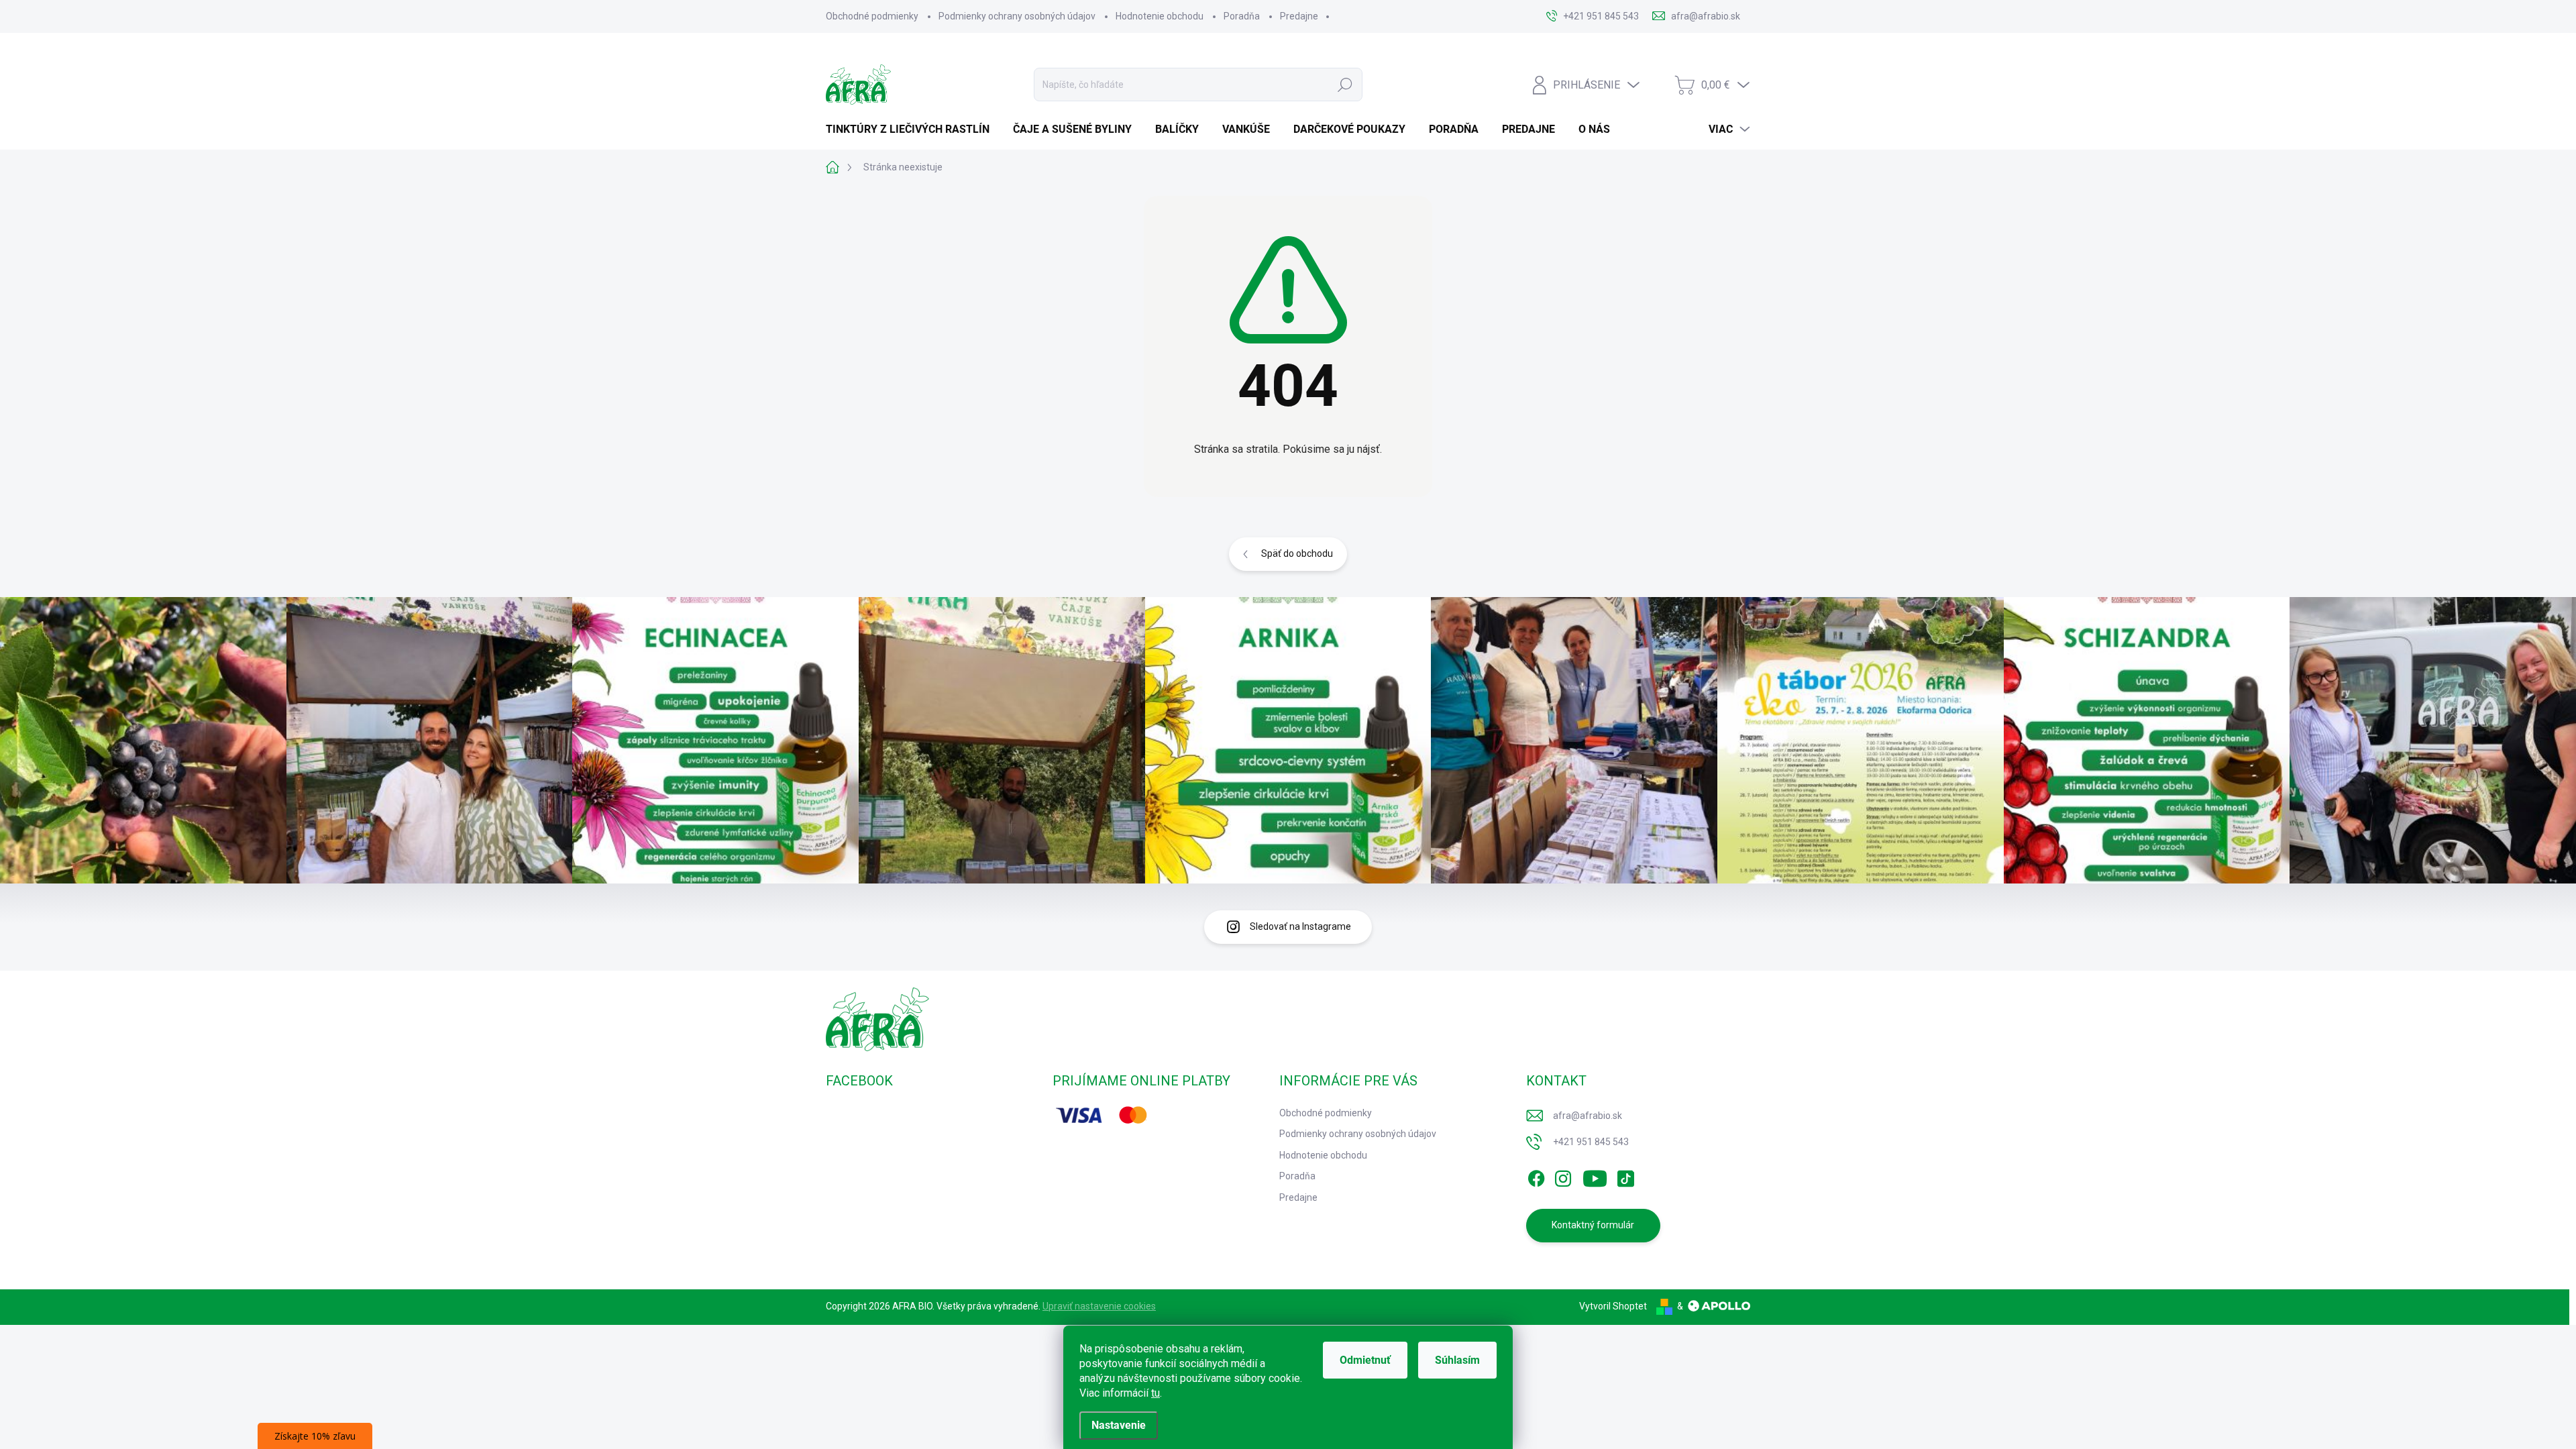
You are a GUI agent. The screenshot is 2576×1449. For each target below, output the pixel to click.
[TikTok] (1625, 1176)
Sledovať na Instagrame (1300, 926)
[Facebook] (1536, 1176)
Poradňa (1242, 16)
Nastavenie (1119, 1425)
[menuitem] (913, 129)
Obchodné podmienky (872, 16)
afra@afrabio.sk (1588, 1116)
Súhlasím (1457, 1360)
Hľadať (1345, 85)
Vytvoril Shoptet (1613, 1306)
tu (1156, 1393)
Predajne (1299, 16)
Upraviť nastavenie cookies (1099, 1306)
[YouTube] (1595, 1176)
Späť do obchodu (1297, 553)
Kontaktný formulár (1593, 1225)
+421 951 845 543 (1591, 1142)
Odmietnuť (1365, 1360)
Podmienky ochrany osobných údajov (1017, 16)
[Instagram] (1563, 1176)
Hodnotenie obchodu (1160, 16)
